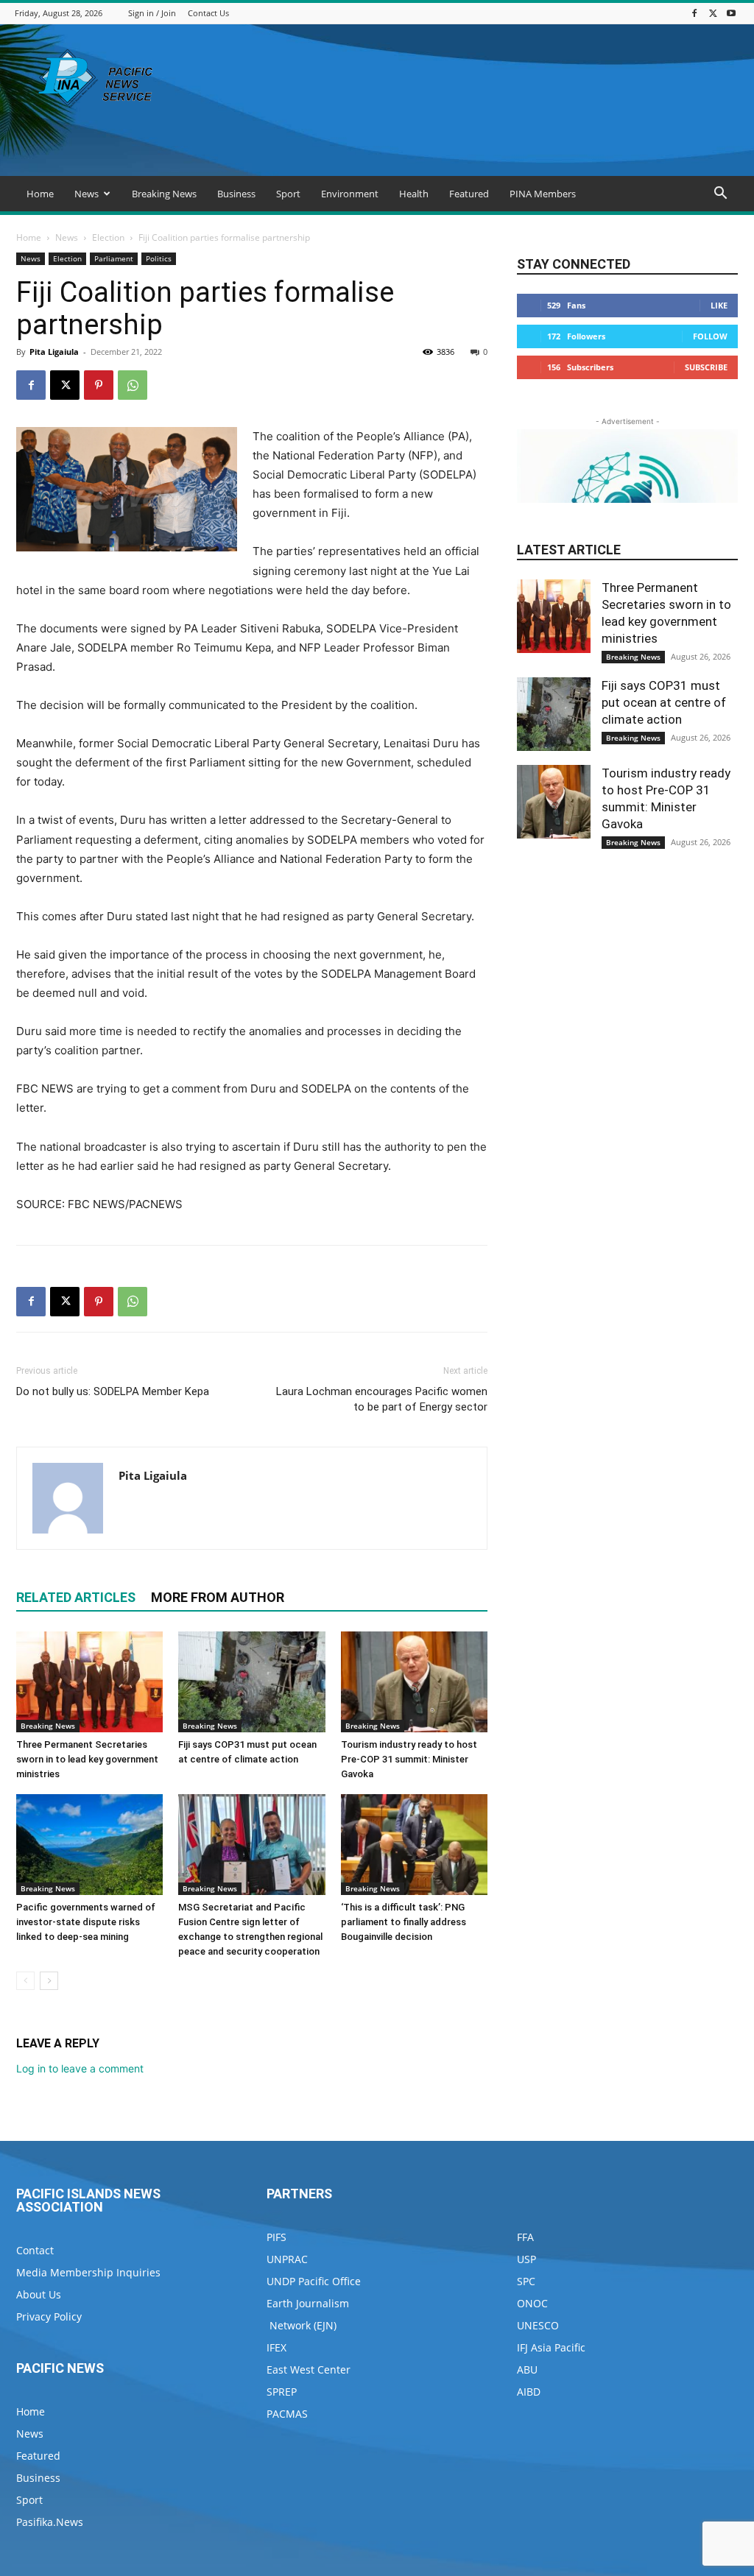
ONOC (532, 2303)
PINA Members (543, 194)
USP (526, 2259)
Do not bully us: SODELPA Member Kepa (113, 1391)
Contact (35, 2250)
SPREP (282, 2392)
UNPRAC (287, 2259)
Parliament (114, 258)
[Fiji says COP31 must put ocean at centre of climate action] (251, 1682)
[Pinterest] (99, 385)
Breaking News (164, 194)
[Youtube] (731, 13)
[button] (720, 195)
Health (414, 194)
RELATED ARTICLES (76, 1597)
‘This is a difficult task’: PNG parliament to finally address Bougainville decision (404, 1922)
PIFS (276, 2237)
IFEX (276, 2347)
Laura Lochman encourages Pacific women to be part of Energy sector (382, 1399)
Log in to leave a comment (80, 2068)
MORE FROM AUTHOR (218, 1597)
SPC (526, 2281)
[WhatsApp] (133, 385)
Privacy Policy (49, 2316)
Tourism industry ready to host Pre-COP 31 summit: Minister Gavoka (409, 1759)
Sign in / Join (152, 13)
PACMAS (287, 2414)
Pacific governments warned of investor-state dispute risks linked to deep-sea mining (86, 1922)
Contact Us (208, 13)
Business (236, 194)
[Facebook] (694, 13)
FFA (525, 2237)
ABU (527, 2369)
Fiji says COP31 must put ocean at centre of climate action (664, 702)
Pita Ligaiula (54, 352)
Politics (159, 258)
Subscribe (706, 367)
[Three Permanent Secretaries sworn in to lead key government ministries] (89, 1682)
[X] (713, 13)
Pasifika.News (50, 2522)
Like (719, 305)
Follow (710, 336)
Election (108, 237)
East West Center (309, 2369)
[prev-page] (25, 1981)
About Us (39, 2294)
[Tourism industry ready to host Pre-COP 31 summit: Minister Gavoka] (414, 1682)
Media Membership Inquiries (88, 2272)
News (87, 194)
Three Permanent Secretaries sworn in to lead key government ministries (87, 1759)
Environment (350, 194)
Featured (469, 194)
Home (40, 194)
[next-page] (49, 1981)
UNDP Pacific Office (314, 2281)
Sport (288, 194)
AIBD (529, 2392)
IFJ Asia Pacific (551, 2347)
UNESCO (538, 2325)
